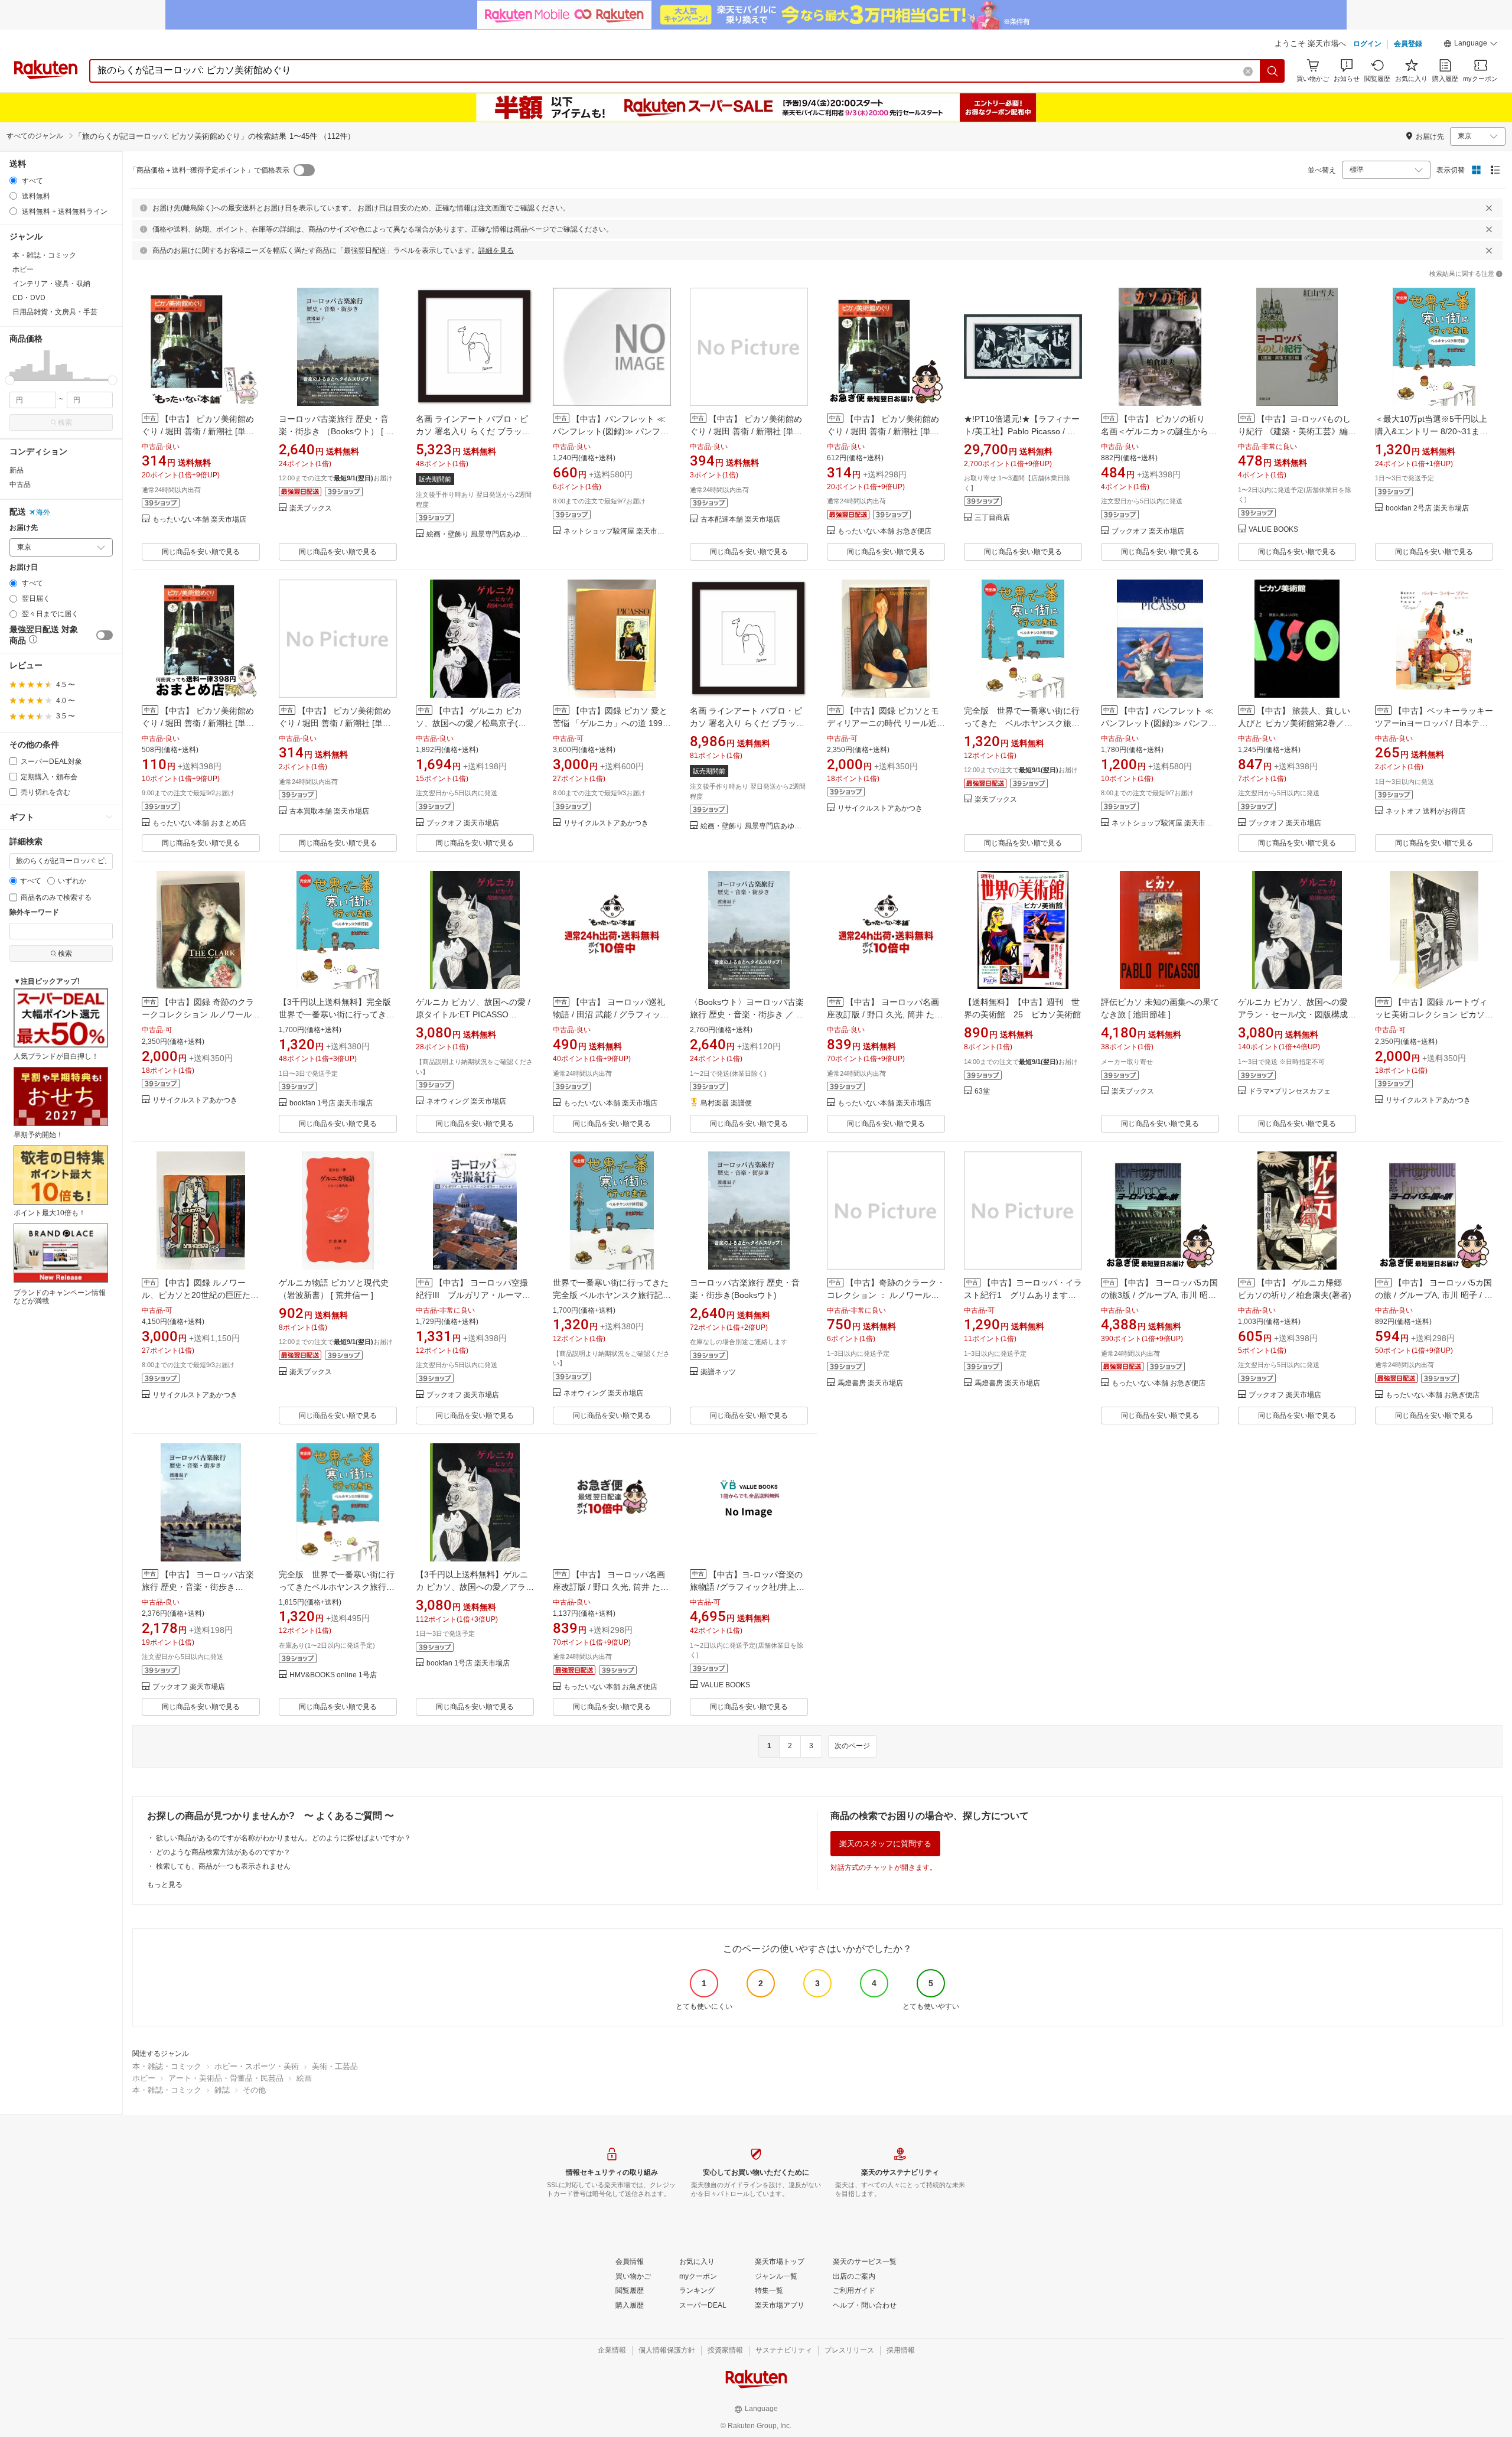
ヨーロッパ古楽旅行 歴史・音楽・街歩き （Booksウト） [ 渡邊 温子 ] (336, 431)
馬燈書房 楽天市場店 (870, 1383)
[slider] (10, 380)
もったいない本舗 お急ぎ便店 (884, 531)
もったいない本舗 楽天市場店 (199, 520)
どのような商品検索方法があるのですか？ (223, 1852)
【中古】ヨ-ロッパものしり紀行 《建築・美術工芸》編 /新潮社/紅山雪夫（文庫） (1295, 431)
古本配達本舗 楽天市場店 (740, 520)
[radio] (13, 180)
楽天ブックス (311, 508)
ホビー (144, 2078)
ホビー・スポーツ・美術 (257, 2066)
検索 (65, 422)
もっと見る (165, 1885)
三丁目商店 (992, 518)
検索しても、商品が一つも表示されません (223, 1866)
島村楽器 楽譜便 (726, 1103)
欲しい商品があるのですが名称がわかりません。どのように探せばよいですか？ (283, 1838)
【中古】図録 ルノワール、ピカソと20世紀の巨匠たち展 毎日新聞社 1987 (200, 1295)
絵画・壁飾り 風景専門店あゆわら (480, 534)
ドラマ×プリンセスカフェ (1290, 1091)
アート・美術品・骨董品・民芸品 (226, 2078)
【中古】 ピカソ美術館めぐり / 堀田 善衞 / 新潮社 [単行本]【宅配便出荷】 (198, 723)
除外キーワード (34, 912)
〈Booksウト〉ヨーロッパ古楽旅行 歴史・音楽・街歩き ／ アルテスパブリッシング (747, 1014)
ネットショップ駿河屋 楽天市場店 (617, 531)
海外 (43, 512)
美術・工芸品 (335, 2066)
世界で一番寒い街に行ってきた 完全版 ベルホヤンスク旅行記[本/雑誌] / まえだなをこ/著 (611, 1295)
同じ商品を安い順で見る (201, 552)
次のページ (852, 1746)
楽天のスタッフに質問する (885, 1844)
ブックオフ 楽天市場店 (1148, 531)
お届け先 (24, 528)
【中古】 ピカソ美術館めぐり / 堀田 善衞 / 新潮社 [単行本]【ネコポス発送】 (883, 431)
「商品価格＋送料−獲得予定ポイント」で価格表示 (209, 170)
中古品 (20, 484)
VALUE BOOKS (1273, 530)
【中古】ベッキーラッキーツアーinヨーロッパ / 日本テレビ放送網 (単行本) (1434, 723)
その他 (254, 2090)
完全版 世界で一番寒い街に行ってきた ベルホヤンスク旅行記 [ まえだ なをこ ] (1022, 723)
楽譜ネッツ (718, 1372)
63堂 (982, 1091)
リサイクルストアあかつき (606, 823)
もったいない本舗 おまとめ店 (199, 823)
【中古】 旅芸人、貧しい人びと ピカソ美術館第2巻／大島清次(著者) (1295, 723)
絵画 (304, 2078)
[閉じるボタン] (1489, 208)
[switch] (105, 635)
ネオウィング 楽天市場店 (466, 1102)
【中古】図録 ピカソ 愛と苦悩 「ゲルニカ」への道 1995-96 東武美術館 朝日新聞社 (612, 723)
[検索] (1273, 71)
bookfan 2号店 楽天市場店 (1427, 508)
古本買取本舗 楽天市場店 (329, 811)
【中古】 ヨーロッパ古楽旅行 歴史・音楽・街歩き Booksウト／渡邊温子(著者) (198, 1587)
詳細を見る (496, 250)
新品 (17, 470)
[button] (1471, 45)
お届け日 (24, 567)
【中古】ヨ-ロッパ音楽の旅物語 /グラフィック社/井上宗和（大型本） (747, 1587)
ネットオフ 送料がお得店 (1425, 811)
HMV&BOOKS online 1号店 (333, 1675)
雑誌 (222, 2090)
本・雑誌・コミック (167, 2066)
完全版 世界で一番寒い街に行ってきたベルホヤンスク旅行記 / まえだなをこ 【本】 (337, 1587)
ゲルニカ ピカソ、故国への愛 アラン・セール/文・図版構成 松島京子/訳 (1293, 1014)
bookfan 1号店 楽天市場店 (331, 1103)
